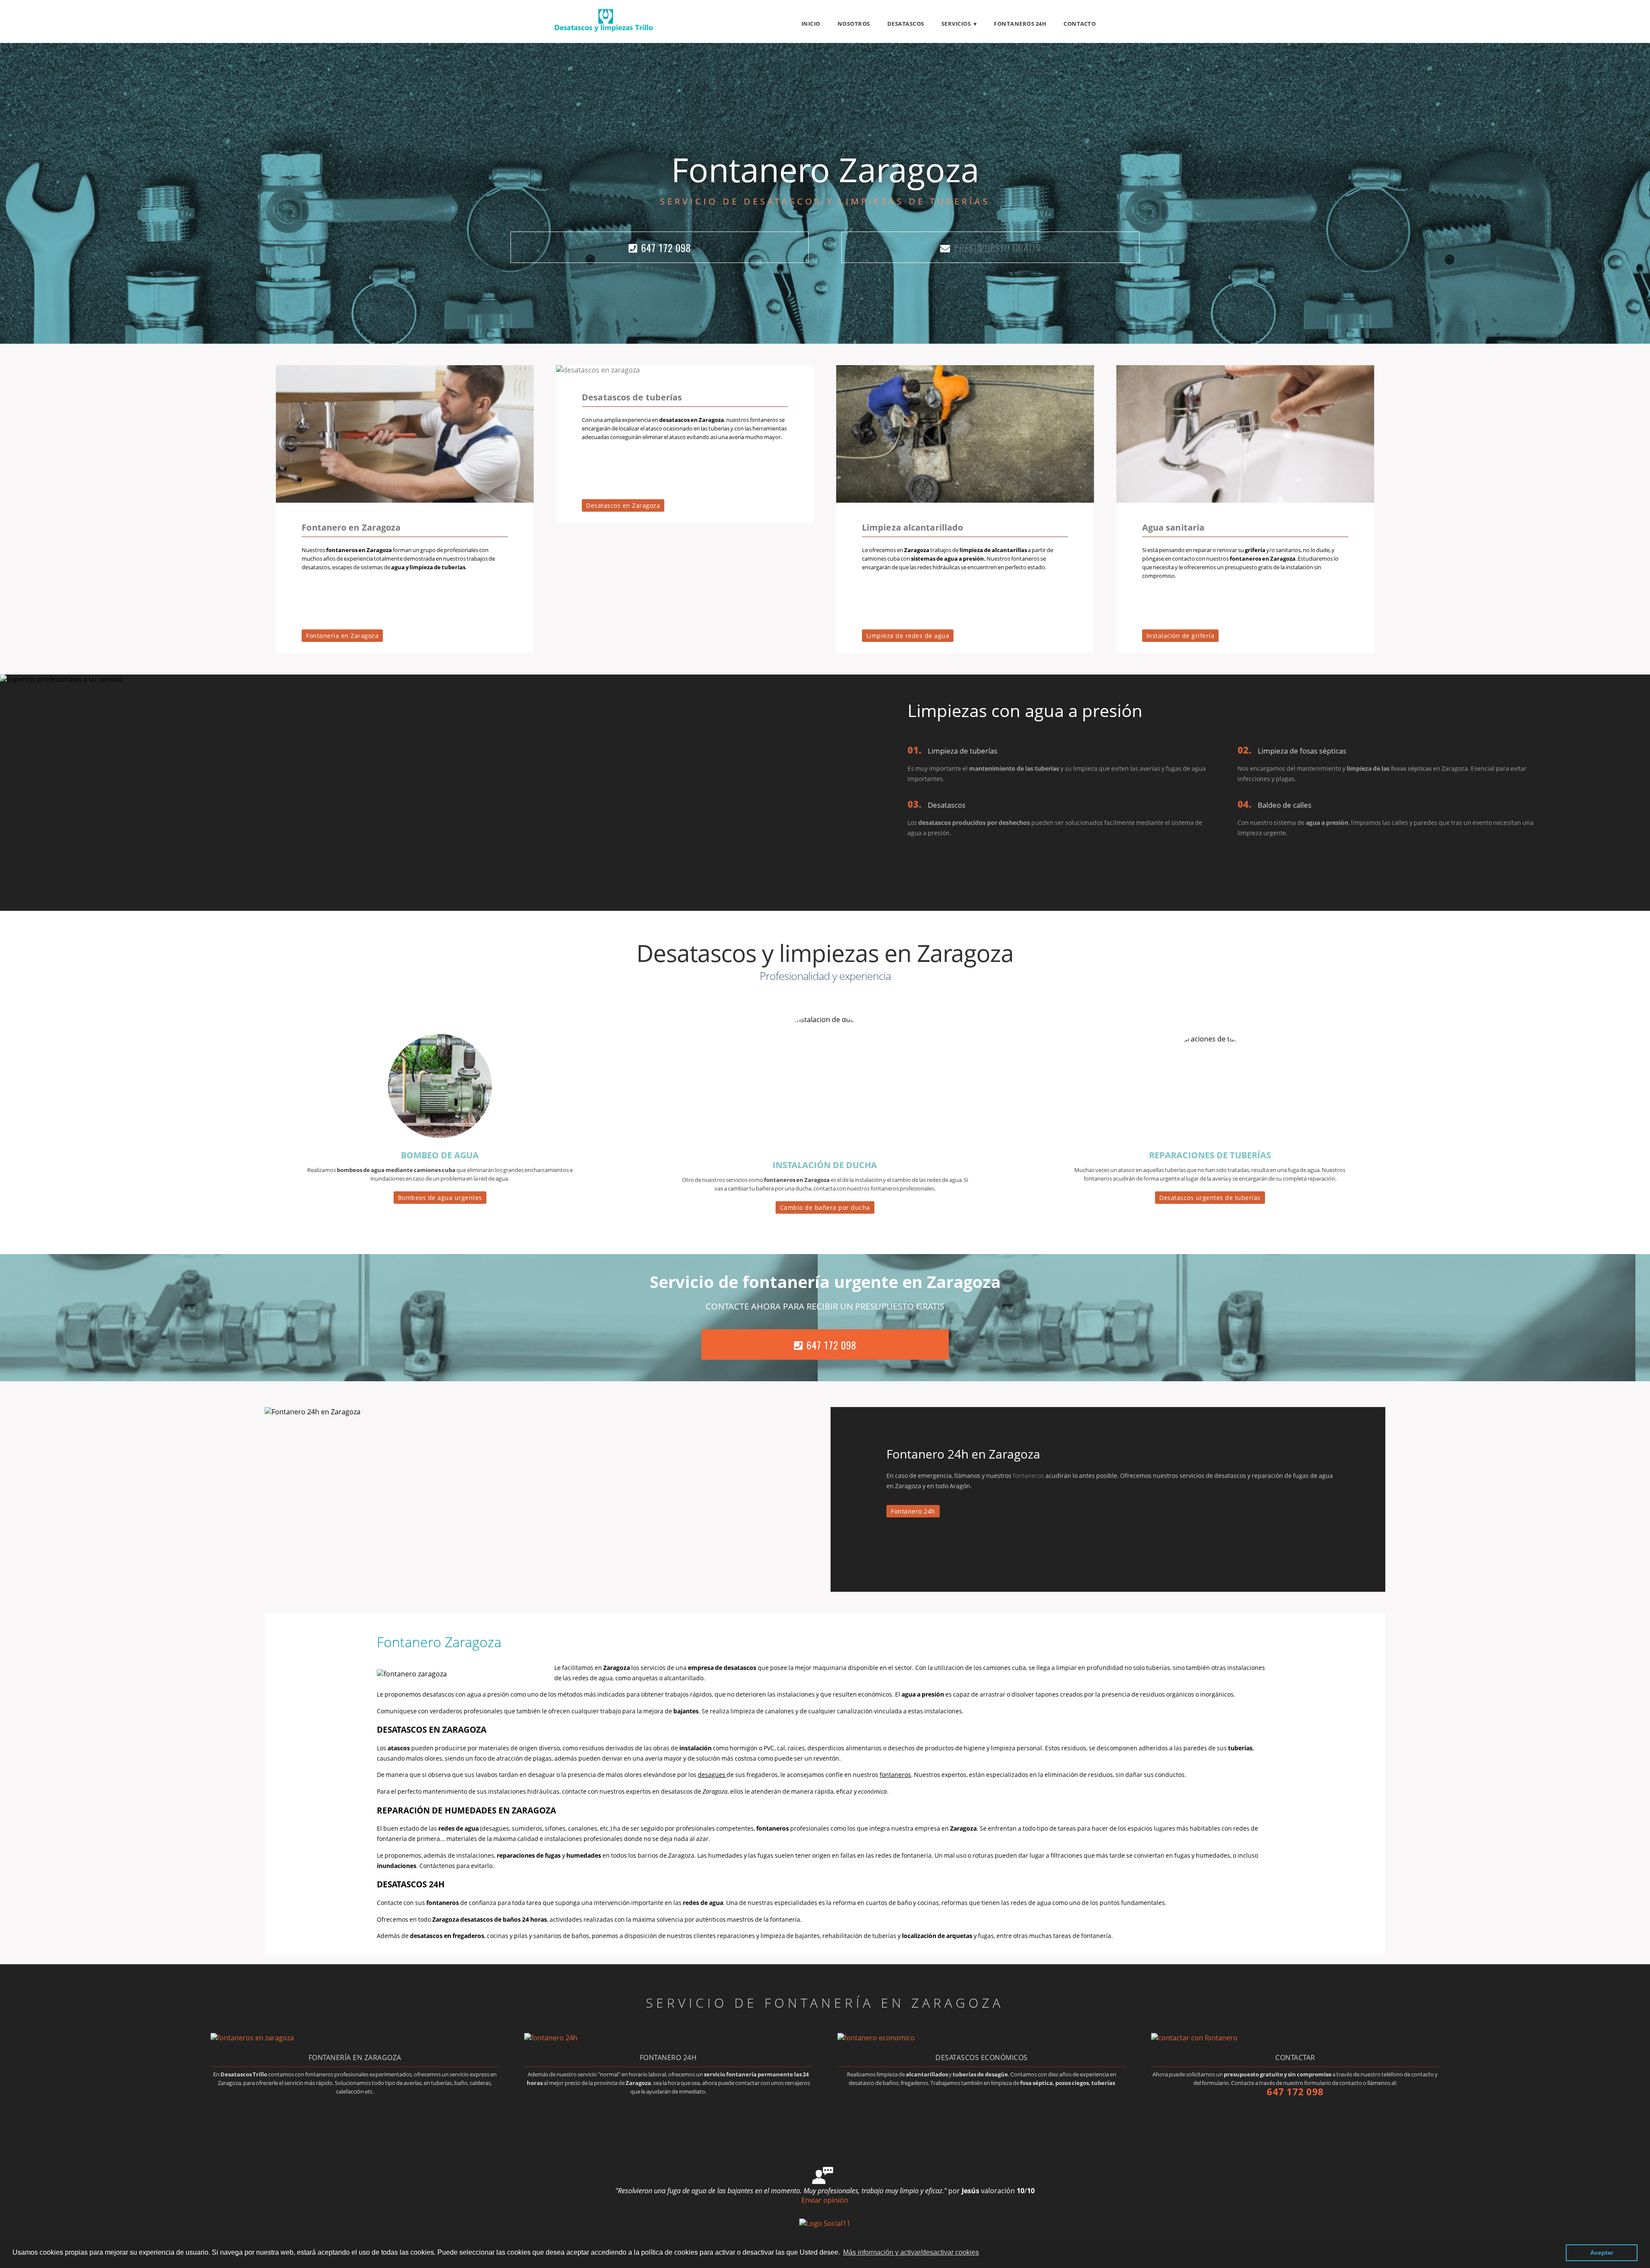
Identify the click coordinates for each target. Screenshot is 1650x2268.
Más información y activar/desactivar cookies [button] (911, 2252)
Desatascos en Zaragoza (623, 505)
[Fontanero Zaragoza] (604, 30)
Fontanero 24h (913, 1511)
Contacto (1080, 24)
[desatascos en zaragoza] (598, 370)
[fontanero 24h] (551, 2038)
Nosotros (854, 24)
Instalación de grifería (1181, 636)
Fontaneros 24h (1020, 24)
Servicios (956, 24)
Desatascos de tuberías (632, 397)
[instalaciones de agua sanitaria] (1245, 500)
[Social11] (825, 2223)
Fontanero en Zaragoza (351, 527)
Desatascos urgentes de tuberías (1210, 1198)
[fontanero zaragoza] (405, 500)
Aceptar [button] (1602, 2253)
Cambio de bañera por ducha (825, 1207)
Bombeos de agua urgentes (440, 1198)
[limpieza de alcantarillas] (965, 500)
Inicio (811, 24)
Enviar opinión (825, 2200)
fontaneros (1028, 1476)
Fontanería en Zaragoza (342, 636)
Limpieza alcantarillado (912, 527)
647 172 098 (666, 248)
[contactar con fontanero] (1194, 2038)
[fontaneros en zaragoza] (252, 2038)
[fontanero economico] (876, 2038)
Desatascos (906, 24)
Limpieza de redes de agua (908, 636)
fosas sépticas (1411, 768)
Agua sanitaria (1173, 527)
